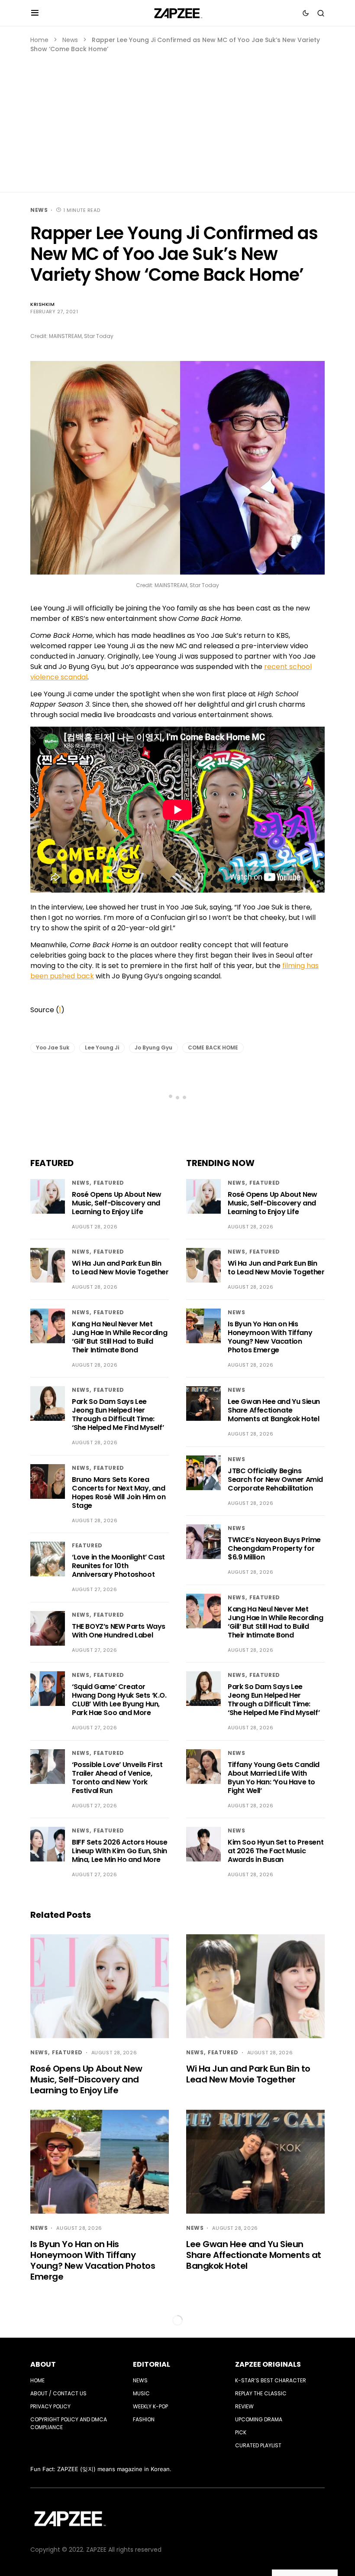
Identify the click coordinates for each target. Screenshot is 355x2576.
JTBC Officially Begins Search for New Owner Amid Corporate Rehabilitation (275, 1480)
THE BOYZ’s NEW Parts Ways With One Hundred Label (119, 1631)
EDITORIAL (152, 2364)
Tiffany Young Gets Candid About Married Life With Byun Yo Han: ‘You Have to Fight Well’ (274, 1778)
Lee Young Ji (102, 1048)
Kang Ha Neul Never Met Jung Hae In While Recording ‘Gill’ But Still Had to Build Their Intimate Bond (119, 1337)
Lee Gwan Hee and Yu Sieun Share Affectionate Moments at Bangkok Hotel (274, 1410)
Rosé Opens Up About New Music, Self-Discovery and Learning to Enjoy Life (117, 1203)
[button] (35, 13)
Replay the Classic (261, 2393)
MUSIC (141, 2393)
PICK (241, 2432)
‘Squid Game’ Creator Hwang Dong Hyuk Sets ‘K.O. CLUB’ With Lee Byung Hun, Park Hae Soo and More (119, 1700)
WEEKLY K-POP (150, 2406)
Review (244, 2406)
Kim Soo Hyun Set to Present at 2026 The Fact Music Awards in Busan (276, 1851)
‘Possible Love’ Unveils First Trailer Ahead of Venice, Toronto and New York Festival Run (117, 1778)
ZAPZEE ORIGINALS (268, 2364)
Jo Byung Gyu (153, 1048)
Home (39, 40)
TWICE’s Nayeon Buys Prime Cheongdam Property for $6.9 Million (274, 1548)
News (70, 40)
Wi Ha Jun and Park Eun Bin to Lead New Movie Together (120, 1268)
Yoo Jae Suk (53, 1048)
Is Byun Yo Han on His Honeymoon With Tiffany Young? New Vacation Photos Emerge (270, 1337)
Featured (109, 1183)
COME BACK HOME (213, 1048)
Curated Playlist (258, 2445)
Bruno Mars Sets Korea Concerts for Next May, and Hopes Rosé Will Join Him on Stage (119, 1493)
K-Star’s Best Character (271, 2380)
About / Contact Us (58, 2393)
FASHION (144, 2419)
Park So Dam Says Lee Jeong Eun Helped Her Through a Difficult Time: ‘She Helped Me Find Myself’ (118, 1415)
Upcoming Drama (259, 2419)
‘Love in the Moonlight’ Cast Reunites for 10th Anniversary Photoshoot (118, 1566)
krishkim (42, 304)
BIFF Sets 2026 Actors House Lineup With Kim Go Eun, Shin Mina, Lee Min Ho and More (119, 1851)
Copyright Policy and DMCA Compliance (69, 2423)
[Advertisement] (177, 119)
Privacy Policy (50, 2406)
